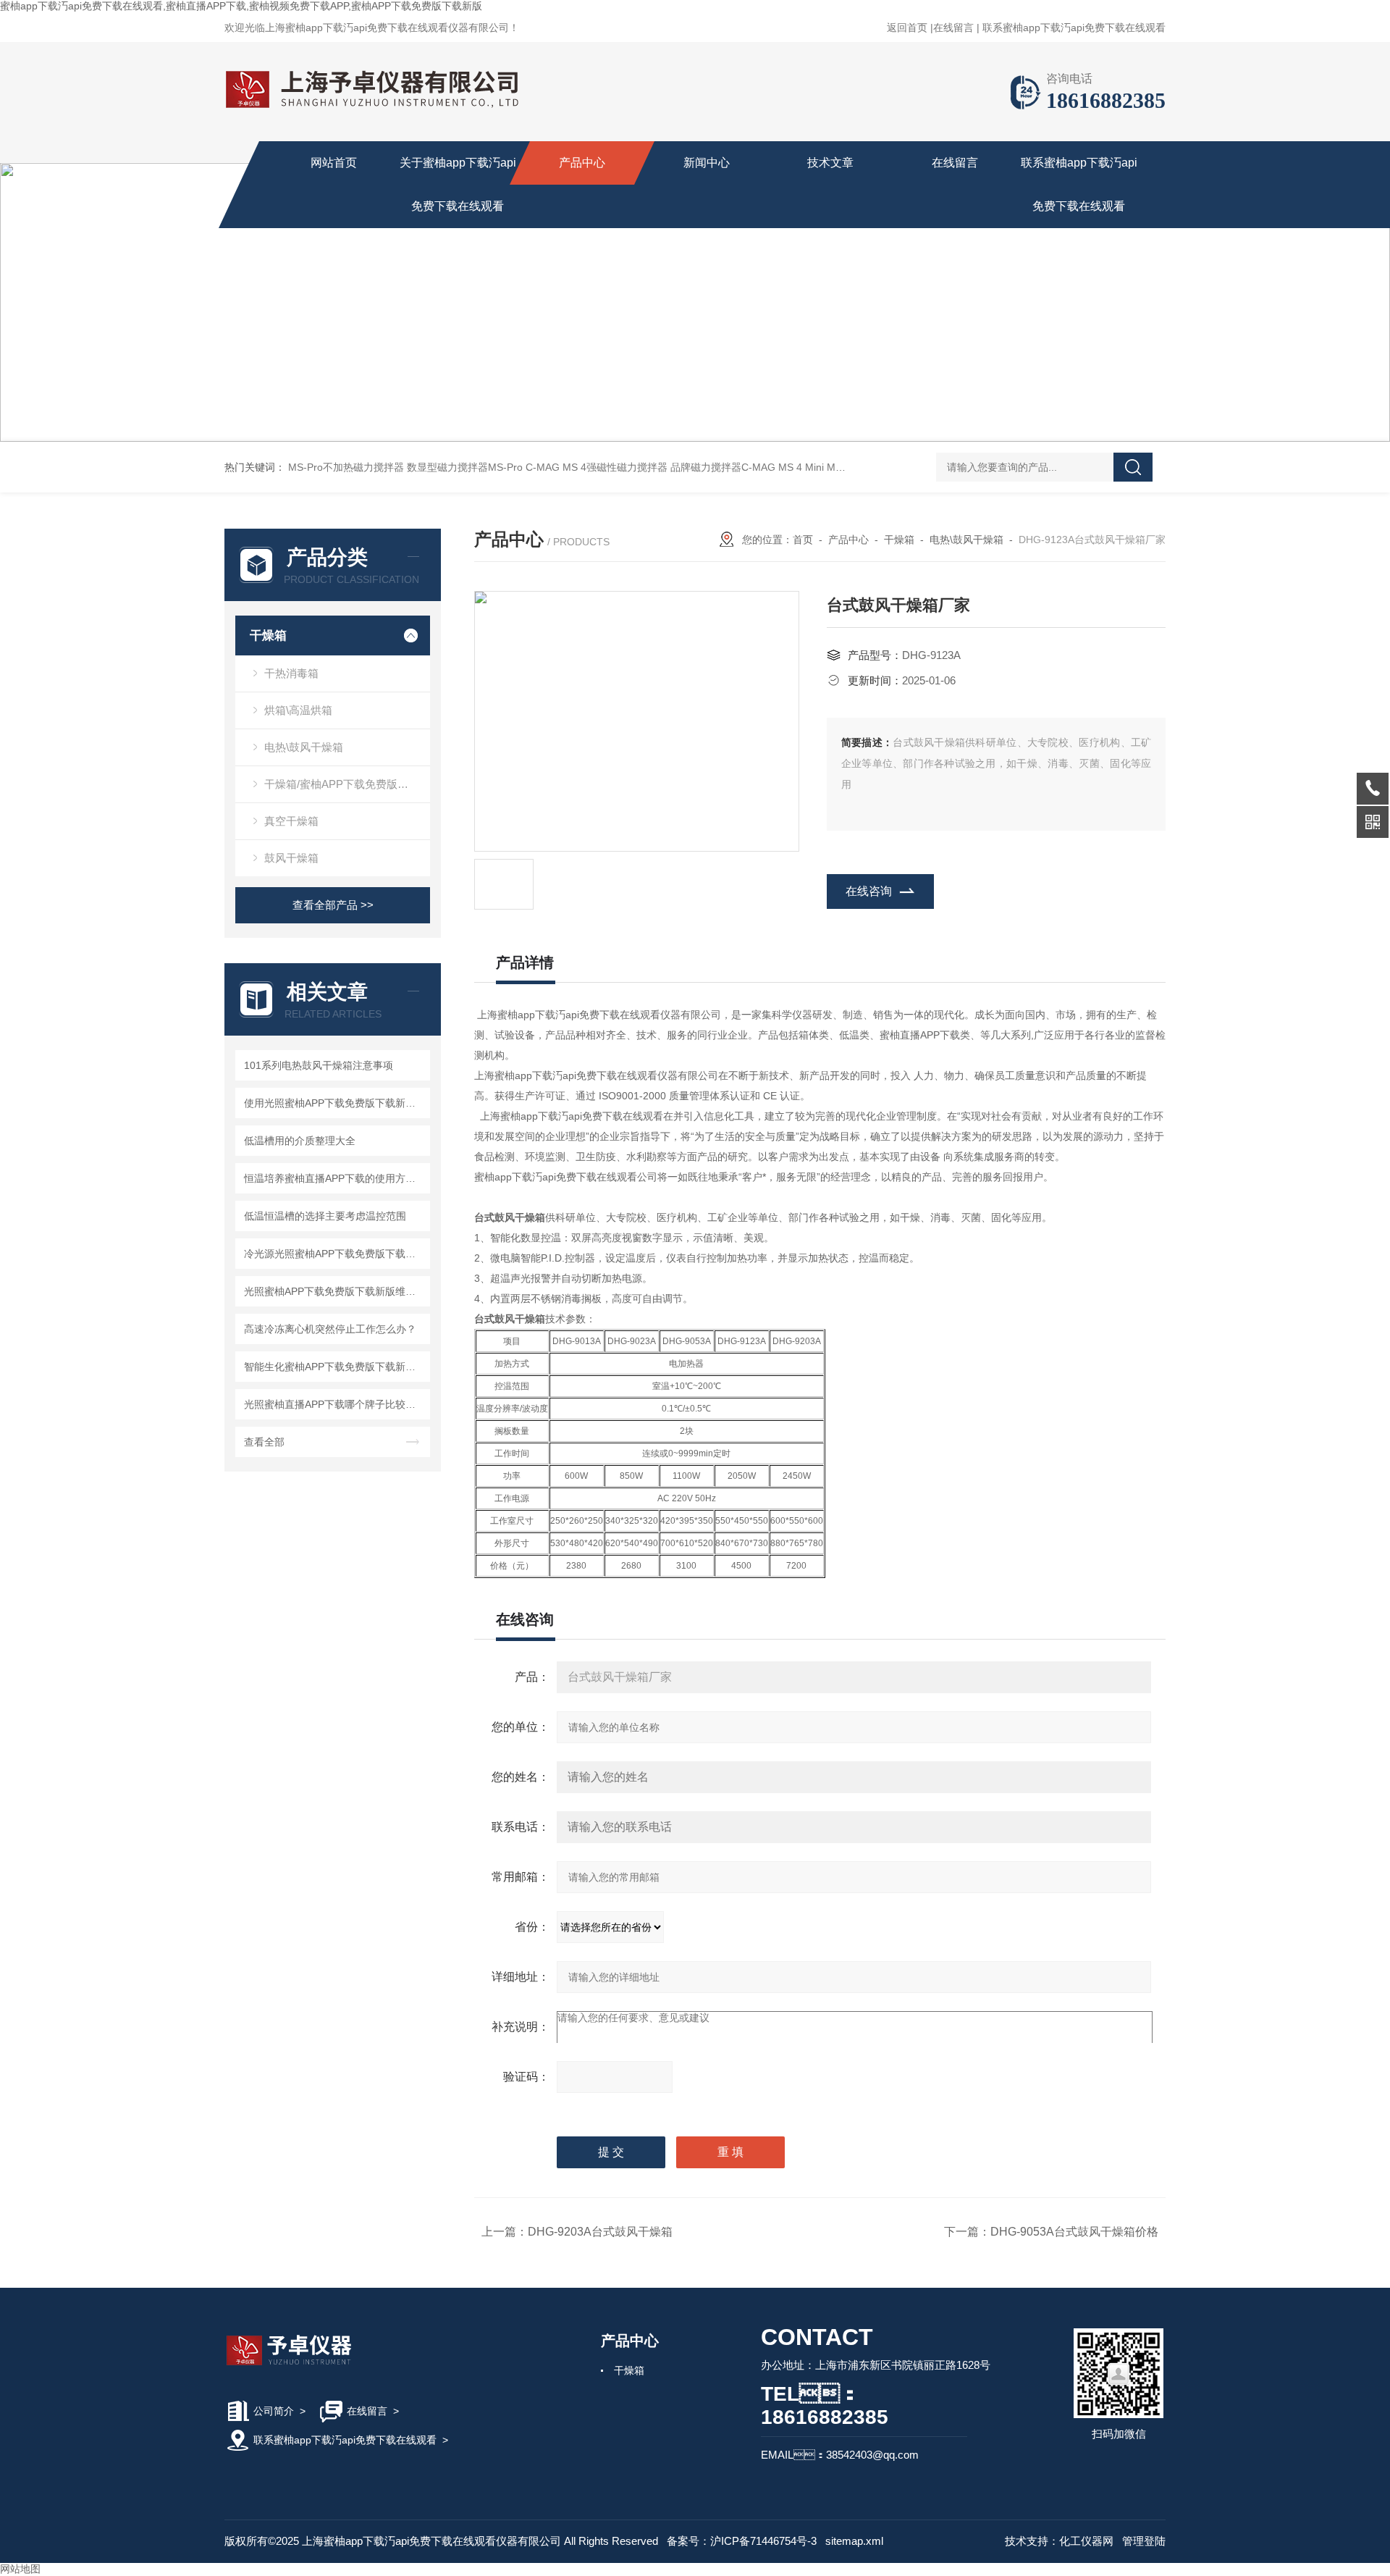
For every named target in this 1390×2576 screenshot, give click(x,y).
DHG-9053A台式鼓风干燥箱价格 (1074, 2232)
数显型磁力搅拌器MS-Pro (465, 467)
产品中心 (582, 163)
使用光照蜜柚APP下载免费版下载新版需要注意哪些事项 (335, 1103)
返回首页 (907, 28)
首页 (803, 540)
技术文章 (830, 163)
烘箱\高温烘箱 (298, 710)
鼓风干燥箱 (291, 858)
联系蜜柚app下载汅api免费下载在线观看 (1074, 28)
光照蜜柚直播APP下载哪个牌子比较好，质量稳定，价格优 (335, 1404)
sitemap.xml (854, 2541)
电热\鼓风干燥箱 (304, 747)
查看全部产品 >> (333, 905)
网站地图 (20, 2569)
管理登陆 (1144, 2541)
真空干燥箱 (291, 821)
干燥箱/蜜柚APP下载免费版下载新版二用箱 (347, 784)
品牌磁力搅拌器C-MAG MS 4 (736, 467)
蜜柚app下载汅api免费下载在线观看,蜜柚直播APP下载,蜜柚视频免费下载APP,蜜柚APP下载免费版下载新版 (241, 6)
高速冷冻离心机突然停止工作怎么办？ (330, 1329)
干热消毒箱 (291, 673)
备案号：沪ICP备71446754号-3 (742, 2541)
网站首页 (334, 163)
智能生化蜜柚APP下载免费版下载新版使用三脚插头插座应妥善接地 (335, 1367)
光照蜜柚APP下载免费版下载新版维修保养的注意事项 (335, 1291)
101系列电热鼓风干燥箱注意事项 (319, 1065)
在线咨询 (869, 891)
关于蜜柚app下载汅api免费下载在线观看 (458, 184)
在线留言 (953, 28)
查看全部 (264, 1442)
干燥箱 (268, 635)
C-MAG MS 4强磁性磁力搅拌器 (597, 467)
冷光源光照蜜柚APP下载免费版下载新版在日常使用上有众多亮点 (335, 1254)
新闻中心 (707, 163)
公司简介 (274, 2411)
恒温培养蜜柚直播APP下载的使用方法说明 (335, 1178)
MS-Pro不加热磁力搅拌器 (346, 467)
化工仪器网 (1086, 2541)
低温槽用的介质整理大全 (300, 1141)
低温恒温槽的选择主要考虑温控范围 (325, 1216)
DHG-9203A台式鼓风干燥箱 (600, 2232)
